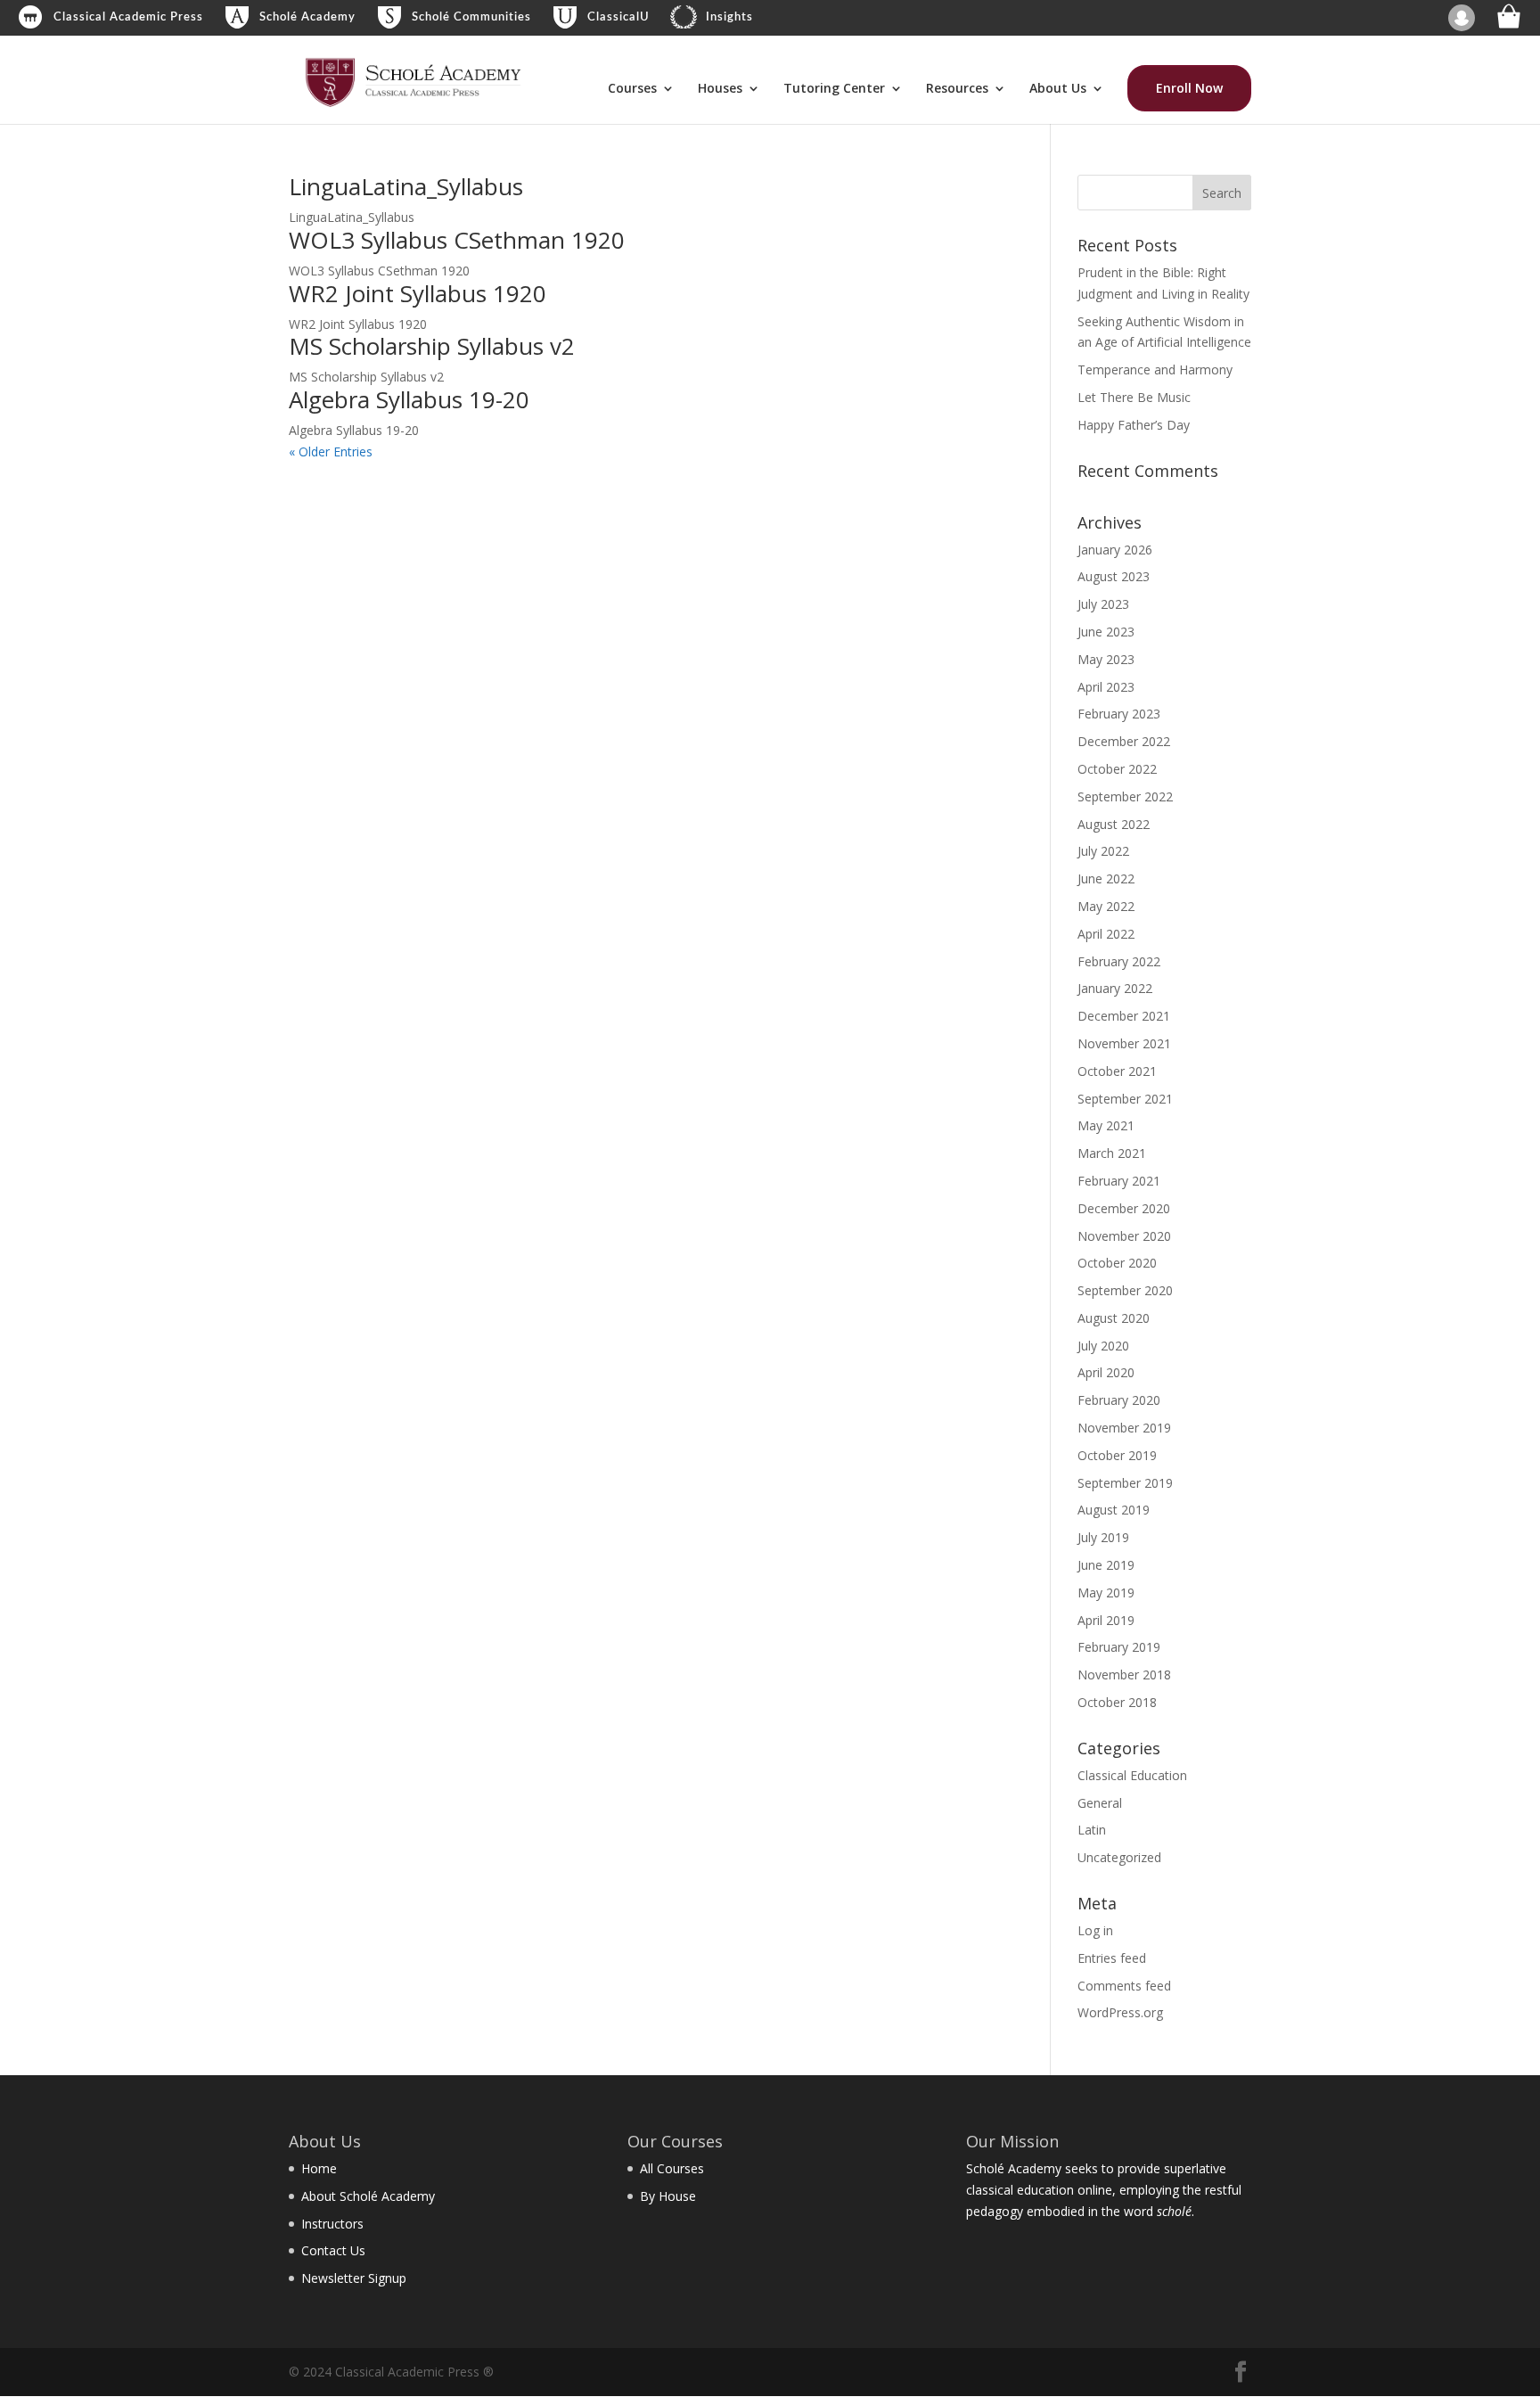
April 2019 (1106, 1620)
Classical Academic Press (128, 17)
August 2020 (1114, 1318)
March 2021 (1112, 1153)
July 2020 (1103, 1346)
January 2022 (1115, 988)
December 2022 (1124, 741)
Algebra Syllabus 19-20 (409, 399)
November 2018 (1124, 1675)
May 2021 (1106, 1125)
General (1100, 1803)
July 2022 (1103, 851)
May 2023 (1106, 659)
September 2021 (1125, 1099)
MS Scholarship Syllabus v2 (432, 346)
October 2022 (1117, 769)
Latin (1092, 1830)
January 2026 (1115, 550)
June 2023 (1106, 632)
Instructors (332, 2224)
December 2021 (1124, 1016)
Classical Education (1132, 1775)
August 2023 (1114, 576)
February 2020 (1119, 1400)
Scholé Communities (471, 17)
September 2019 (1125, 1483)
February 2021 (1119, 1181)
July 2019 (1103, 1537)
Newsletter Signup (354, 2278)
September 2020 (1125, 1290)
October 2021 (1117, 1071)
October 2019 (1117, 1455)
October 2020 (1117, 1263)
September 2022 (1125, 796)
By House (668, 2196)
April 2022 (1106, 934)
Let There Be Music (1134, 397)
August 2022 (1114, 824)
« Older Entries (331, 451)
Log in (1095, 1930)
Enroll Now (1189, 88)
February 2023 (1119, 714)
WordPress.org (1120, 2012)
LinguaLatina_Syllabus (406, 186)
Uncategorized (1119, 1857)
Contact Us (333, 2250)
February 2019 (1119, 1647)
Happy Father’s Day (1134, 425)
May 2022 (1106, 906)
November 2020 (1124, 1236)
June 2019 (1106, 1565)
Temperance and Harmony (1155, 369)
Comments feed (1124, 1986)
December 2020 (1124, 1208)
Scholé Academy (307, 17)
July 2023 (1103, 604)
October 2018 (1117, 1702)
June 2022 (1106, 878)
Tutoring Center (834, 89)
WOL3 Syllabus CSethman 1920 (457, 240)
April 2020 (1106, 1372)
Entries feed (1112, 1958)
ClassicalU (618, 17)
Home (319, 2168)
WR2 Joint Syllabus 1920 (418, 293)
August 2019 (1114, 1510)
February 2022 (1119, 961)
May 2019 (1106, 1593)
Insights (729, 17)
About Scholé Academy (368, 2196)
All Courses (672, 2168)
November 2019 (1124, 1428)
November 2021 (1124, 1043)
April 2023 (1106, 687)
